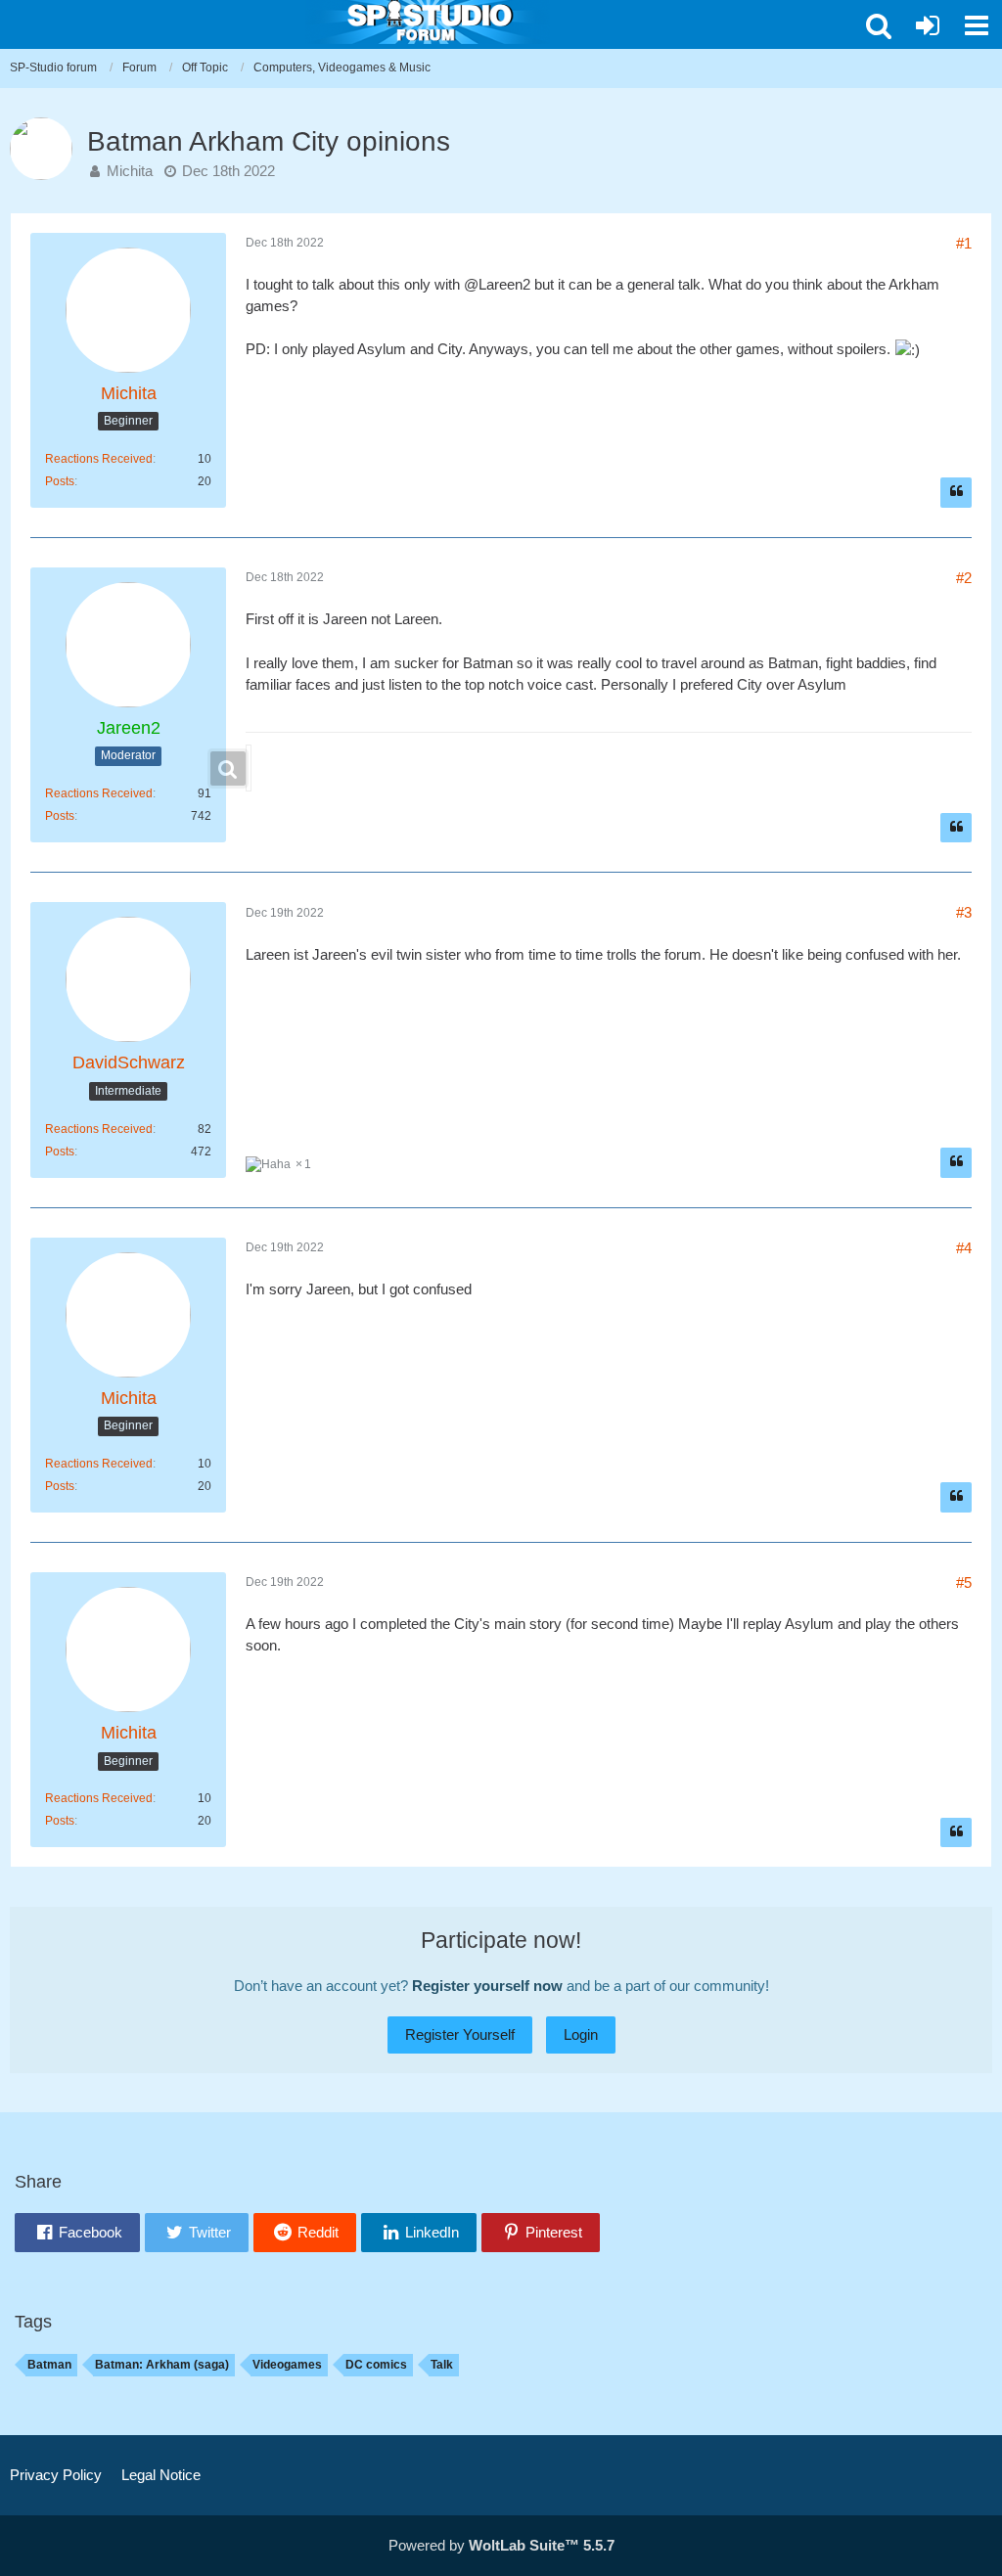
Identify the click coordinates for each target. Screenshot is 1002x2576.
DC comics (376, 2365)
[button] (879, 25)
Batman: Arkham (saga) (162, 2365)
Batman (49, 2365)
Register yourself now (487, 1986)
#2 (964, 578)
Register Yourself (460, 2034)
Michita (130, 171)
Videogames (287, 2365)
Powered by (501, 2545)
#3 (964, 912)
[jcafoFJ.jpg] (249, 768)
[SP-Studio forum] (428, 20)
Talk (442, 2365)
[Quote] (956, 493)
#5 (964, 1582)
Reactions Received (99, 459)
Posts (60, 481)
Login (581, 2034)
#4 (964, 1248)
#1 (964, 243)
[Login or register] (928, 25)
